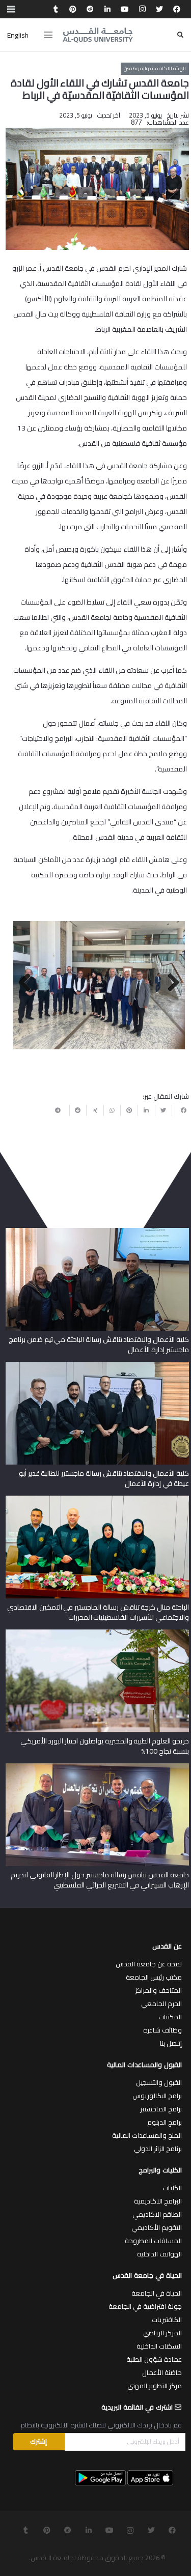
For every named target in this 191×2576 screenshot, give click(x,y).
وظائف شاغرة (162, 2030)
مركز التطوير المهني (155, 2386)
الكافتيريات (167, 2320)
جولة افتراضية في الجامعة (145, 2306)
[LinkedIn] (107, 9)
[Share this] (180, 1110)
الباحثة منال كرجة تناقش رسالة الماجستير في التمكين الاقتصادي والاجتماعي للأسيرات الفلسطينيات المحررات (98, 1612)
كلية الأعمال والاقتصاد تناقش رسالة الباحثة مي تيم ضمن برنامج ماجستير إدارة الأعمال (99, 1344)
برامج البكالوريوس (157, 2096)
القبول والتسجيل (159, 2082)
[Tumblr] (56, 9)
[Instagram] (142, 9)
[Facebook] (177, 9)
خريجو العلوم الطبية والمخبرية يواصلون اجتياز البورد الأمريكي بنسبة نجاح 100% (105, 1746)
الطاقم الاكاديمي (157, 2214)
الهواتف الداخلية (159, 2254)
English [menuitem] (18, 35)
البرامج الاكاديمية (158, 2201)
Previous (170, 983)
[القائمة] (48, 35)
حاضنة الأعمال (162, 2372)
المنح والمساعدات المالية (147, 2135)
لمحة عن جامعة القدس (149, 1964)
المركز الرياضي (162, 2333)
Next (29, 983)
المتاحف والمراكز (158, 1990)
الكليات (172, 2188)
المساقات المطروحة (153, 2241)
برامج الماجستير (161, 2109)
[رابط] (98, 35)
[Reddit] (90, 9)
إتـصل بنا (171, 2043)
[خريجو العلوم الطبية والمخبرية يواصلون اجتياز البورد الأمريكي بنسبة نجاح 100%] (97, 1633)
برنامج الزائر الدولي (158, 2149)
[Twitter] (159, 9)
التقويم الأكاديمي (157, 2227)
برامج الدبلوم (165, 2122)
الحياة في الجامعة (157, 2293)
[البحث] (180, 35)
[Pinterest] (73, 9)
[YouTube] (125, 9)
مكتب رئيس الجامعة (154, 1977)
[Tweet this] (163, 1110)
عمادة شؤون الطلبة (154, 2359)
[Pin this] (129, 1110)
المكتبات (170, 2017)
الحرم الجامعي (161, 2003)
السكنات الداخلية (159, 2346)
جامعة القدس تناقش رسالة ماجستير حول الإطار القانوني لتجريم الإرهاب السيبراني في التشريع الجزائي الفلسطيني (100, 1880)
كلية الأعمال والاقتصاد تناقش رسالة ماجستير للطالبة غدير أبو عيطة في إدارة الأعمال (104, 1478)
